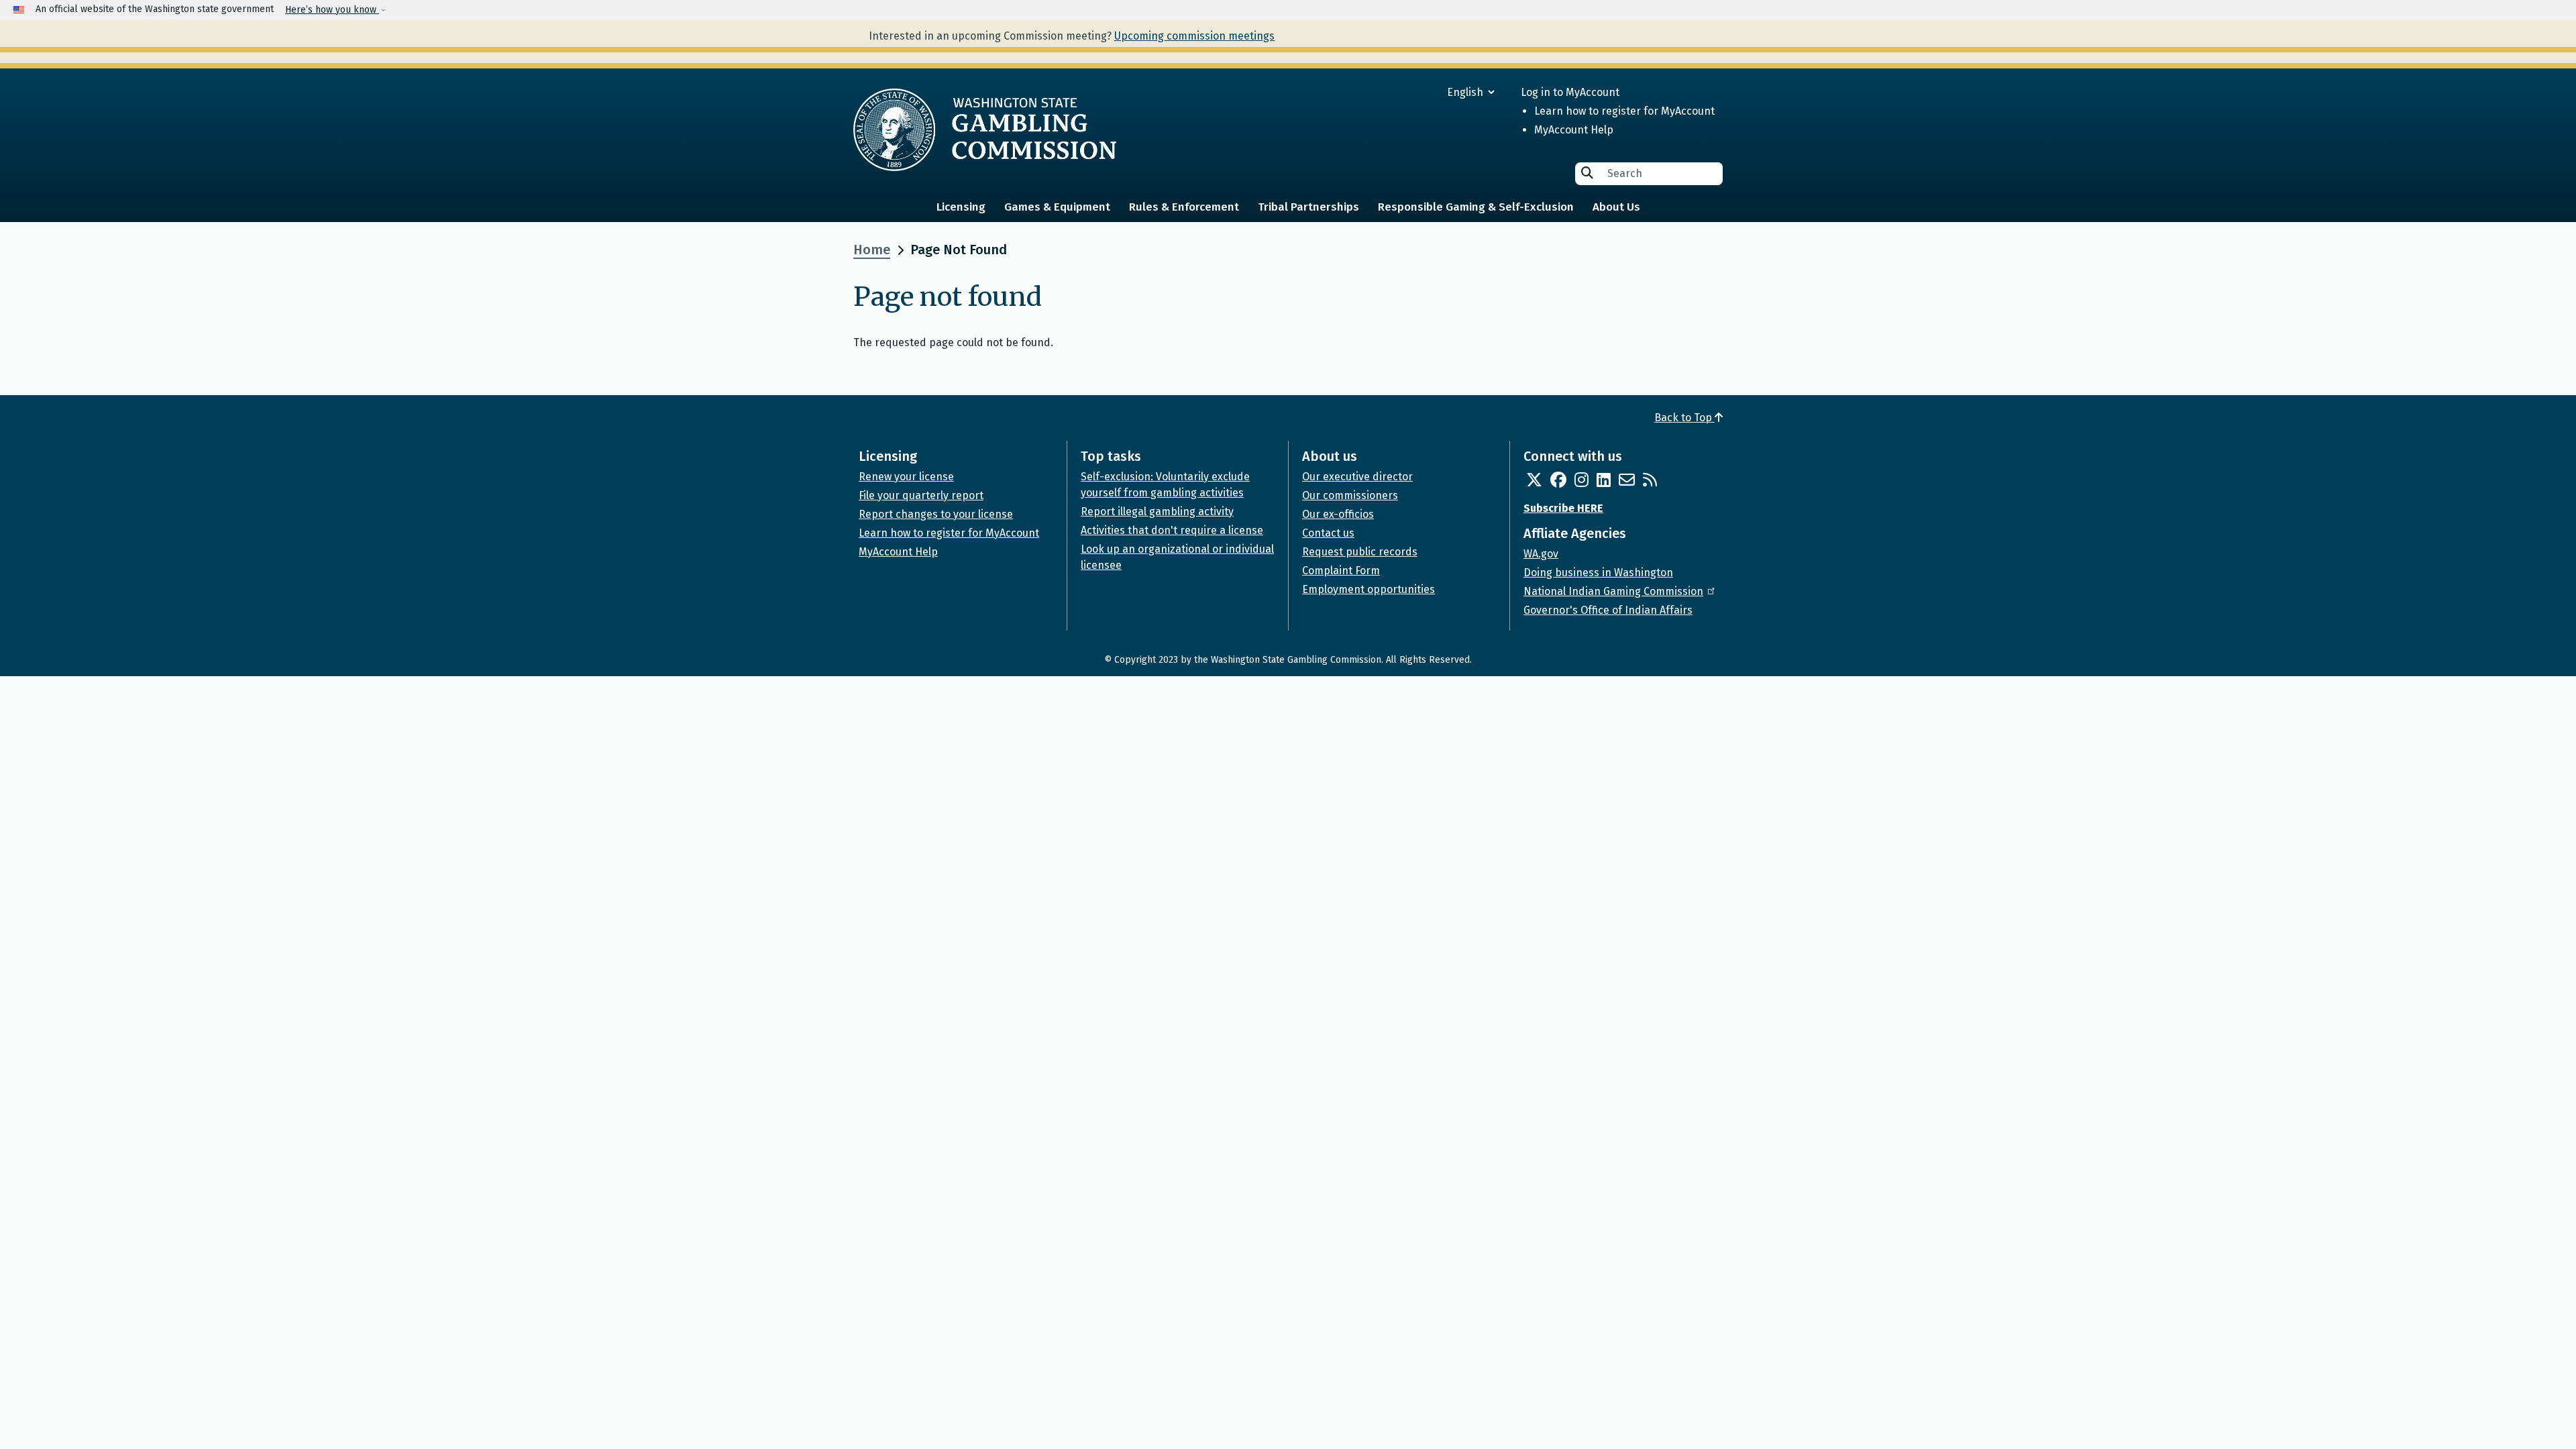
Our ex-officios (1338, 514)
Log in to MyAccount (1570, 92)
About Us (1616, 207)
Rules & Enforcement (1184, 207)
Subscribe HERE (1563, 508)
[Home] (985, 129)
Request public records (1360, 552)
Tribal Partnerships (1308, 207)
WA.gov (1541, 554)
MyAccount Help (1574, 130)
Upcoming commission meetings (1194, 36)
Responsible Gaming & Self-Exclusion (1476, 207)
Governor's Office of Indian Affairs (1608, 610)
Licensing (961, 207)
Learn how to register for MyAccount (1624, 111)
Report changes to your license (936, 514)
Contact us (1328, 533)
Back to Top (1684, 418)
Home (872, 250)
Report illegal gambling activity (1157, 512)
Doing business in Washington (1598, 573)
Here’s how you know (332, 10)
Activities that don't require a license (1172, 530)
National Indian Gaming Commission (1613, 591)
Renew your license (906, 477)
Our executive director (1357, 477)
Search (1587, 173)
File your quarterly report (921, 495)
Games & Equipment (1057, 207)
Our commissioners (1350, 495)
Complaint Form (1341, 571)
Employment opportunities (1368, 589)
